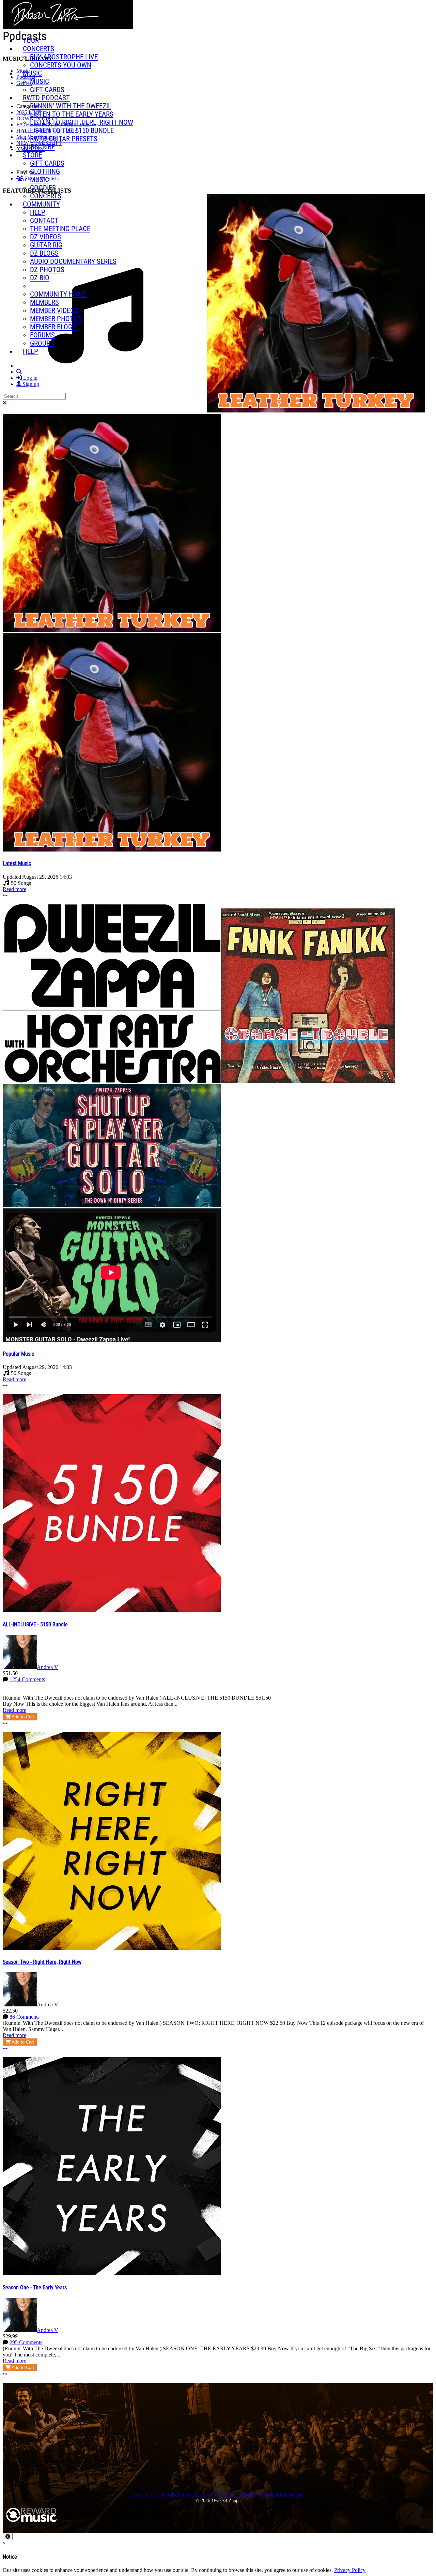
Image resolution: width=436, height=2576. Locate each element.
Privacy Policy (176, 2495)
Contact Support (239, 2495)
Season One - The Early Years (35, 2287)
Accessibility (206, 2495)
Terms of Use (144, 2495)
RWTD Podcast (46, 98)
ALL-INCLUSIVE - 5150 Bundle (35, 1624)
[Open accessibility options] (8, 2537)
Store (32, 155)
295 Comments (26, 2342)
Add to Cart (22, 1717)
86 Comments (25, 2017)
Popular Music (18, 1354)
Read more (14, 889)
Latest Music (17, 863)
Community (41, 204)
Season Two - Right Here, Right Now (42, 1962)
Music (32, 73)
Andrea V (48, 1667)
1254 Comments (27, 1679)
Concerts (38, 49)
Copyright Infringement (282, 2495)
